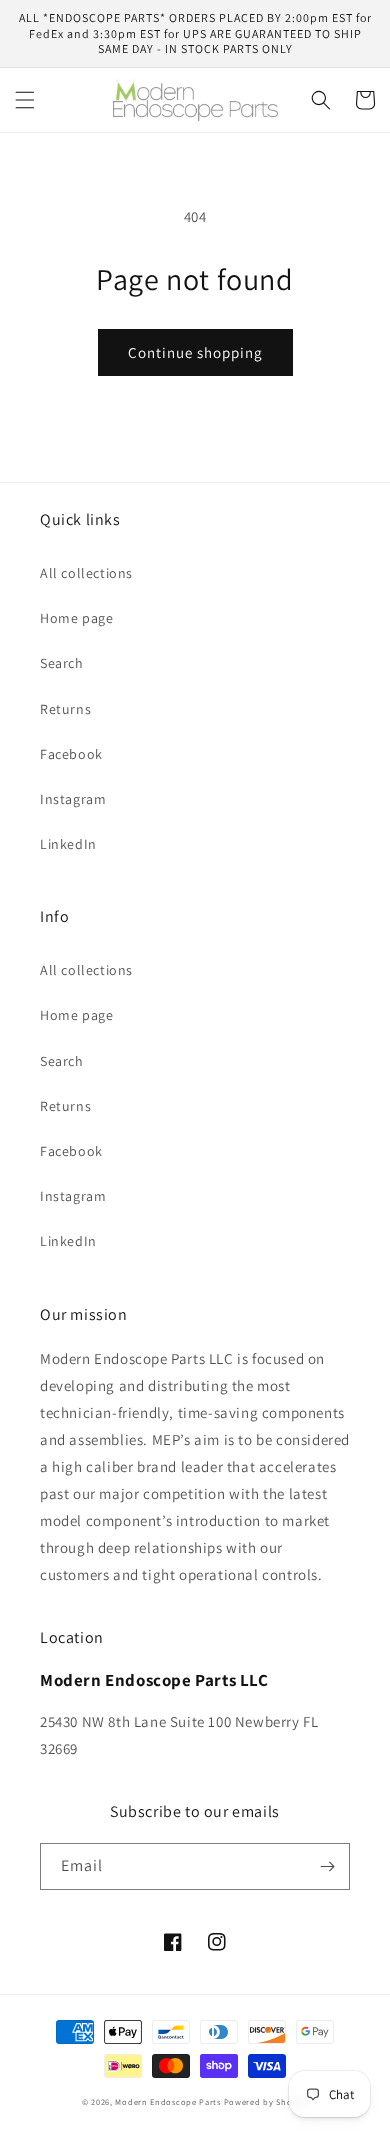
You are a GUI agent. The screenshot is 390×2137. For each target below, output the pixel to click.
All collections (86, 573)
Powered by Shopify (266, 2101)
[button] (25, 100)
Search (62, 663)
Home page (76, 618)
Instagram (73, 799)
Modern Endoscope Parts (167, 2101)
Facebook (71, 754)
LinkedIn (68, 844)
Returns (65, 709)
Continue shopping (195, 352)
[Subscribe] (327, 1866)
